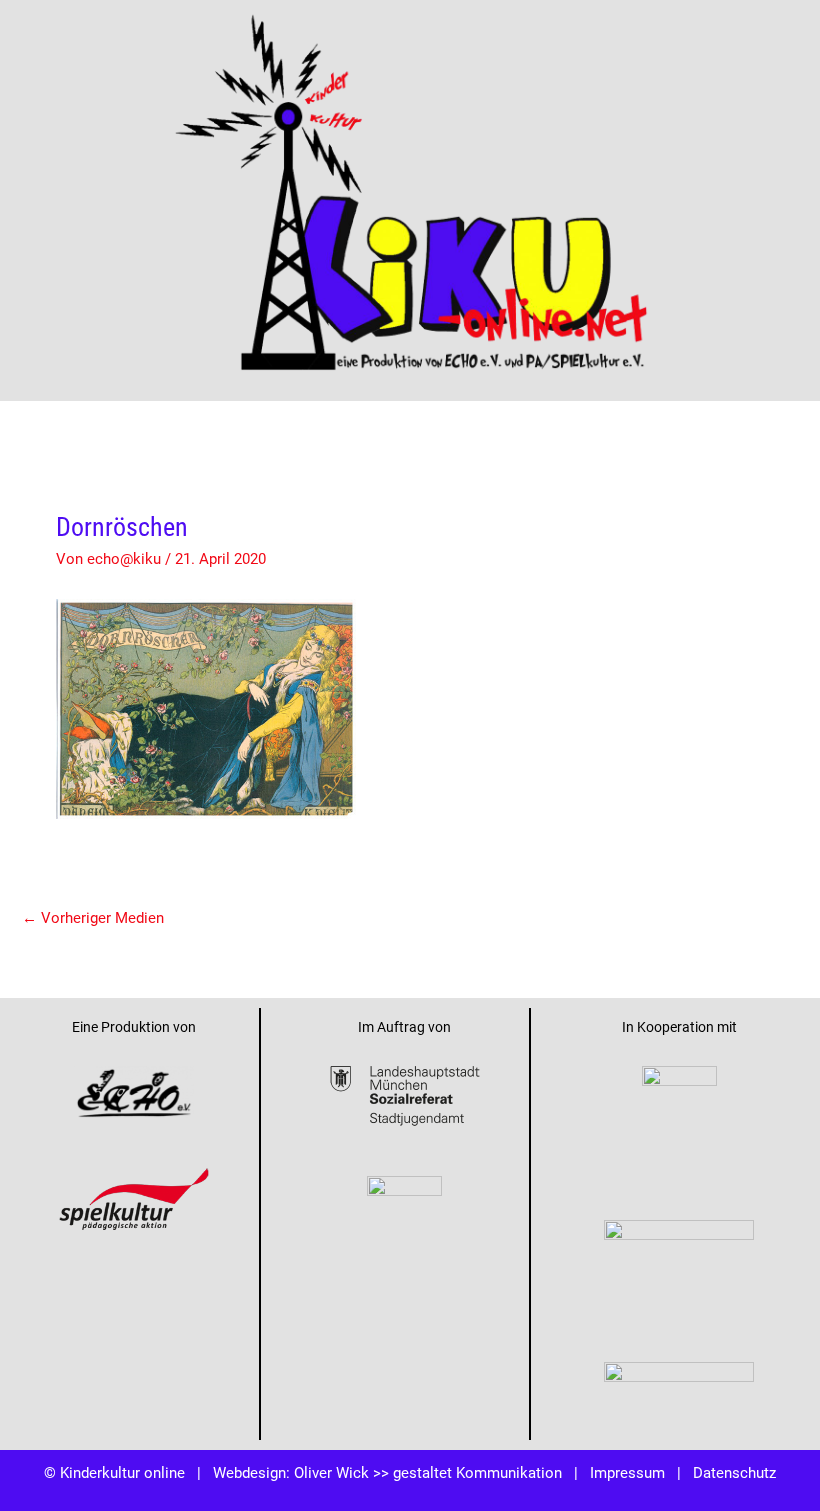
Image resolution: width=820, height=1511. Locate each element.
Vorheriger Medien (93, 917)
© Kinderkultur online (114, 1472)
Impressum (627, 1472)
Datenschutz (734, 1472)
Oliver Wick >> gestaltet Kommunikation (428, 1472)
